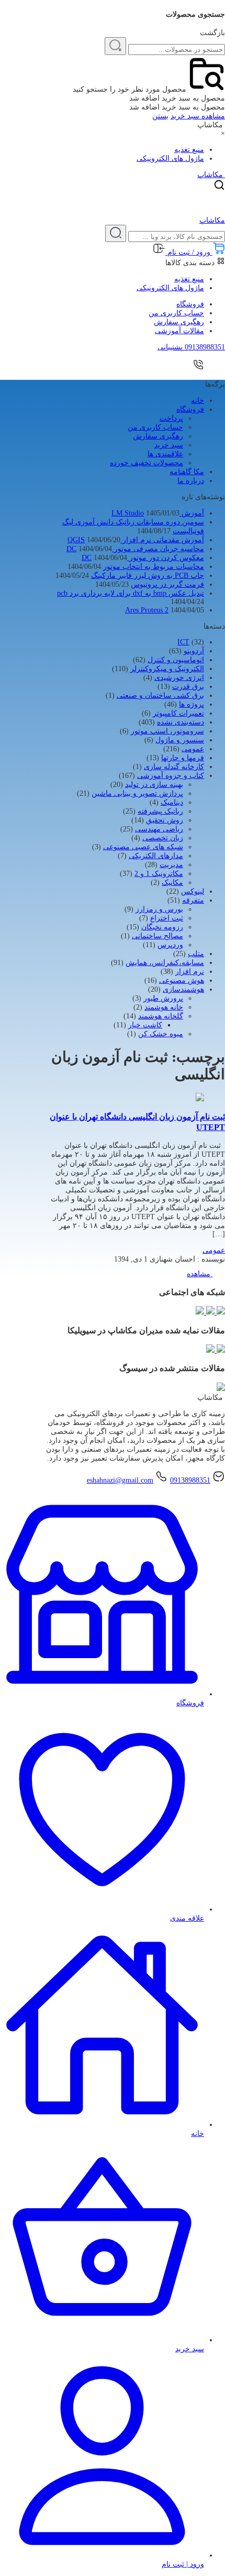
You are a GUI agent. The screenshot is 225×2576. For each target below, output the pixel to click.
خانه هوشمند (164, 1007)
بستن (160, 116)
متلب (196, 954)
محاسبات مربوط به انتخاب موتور (154, 567)
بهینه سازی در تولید (154, 785)
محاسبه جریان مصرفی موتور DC (135, 549)
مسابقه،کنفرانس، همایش (165, 963)
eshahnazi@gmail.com (120, 1480)
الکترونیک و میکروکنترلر (167, 669)
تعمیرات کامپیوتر (178, 713)
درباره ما (191, 481)
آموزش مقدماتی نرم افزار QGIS (136, 540)
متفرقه (193, 900)
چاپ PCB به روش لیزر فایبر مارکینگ (148, 576)
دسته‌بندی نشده (181, 722)
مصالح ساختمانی (157, 936)
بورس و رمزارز (159, 909)
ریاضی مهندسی (159, 829)
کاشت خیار (145, 1025)
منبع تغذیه (189, 150)
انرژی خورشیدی (179, 678)
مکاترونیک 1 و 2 (159, 874)
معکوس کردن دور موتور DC (143, 558)
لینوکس (193, 891)
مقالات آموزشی (179, 331)
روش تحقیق (165, 820)
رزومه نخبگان (162, 927)
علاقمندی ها (165, 454)
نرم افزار (190, 972)
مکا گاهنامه (187, 472)
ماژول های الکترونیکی (170, 158)
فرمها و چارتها (183, 758)
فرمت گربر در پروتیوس (167, 584)
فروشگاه (190, 304)
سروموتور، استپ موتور (167, 731)
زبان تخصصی (163, 838)
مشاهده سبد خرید (198, 116)
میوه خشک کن (161, 1034)
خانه (198, 401)
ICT (183, 642)
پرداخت (171, 418)
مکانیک (172, 883)
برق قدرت (188, 687)
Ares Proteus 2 (147, 610)
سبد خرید (169, 445)
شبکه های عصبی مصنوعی (143, 847)
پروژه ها (192, 704)
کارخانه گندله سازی (174, 767)
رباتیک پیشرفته (160, 811)
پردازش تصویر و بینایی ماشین (137, 793)
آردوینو (194, 651)
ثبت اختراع (167, 918)
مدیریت (171, 865)
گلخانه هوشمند (161, 1016)
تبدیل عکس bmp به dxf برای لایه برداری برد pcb (131, 593)
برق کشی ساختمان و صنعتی (160, 695)
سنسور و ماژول (180, 740)
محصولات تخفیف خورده (147, 463)
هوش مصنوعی (182, 980)
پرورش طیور (163, 998)
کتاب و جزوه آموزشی (171, 776)
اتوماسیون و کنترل (176, 660)
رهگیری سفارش (179, 322)
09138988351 (190, 1480)
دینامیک (172, 802)
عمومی (193, 749)
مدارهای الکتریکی (156, 856)
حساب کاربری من (176, 313)
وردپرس (170, 945)
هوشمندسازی (183, 989)
